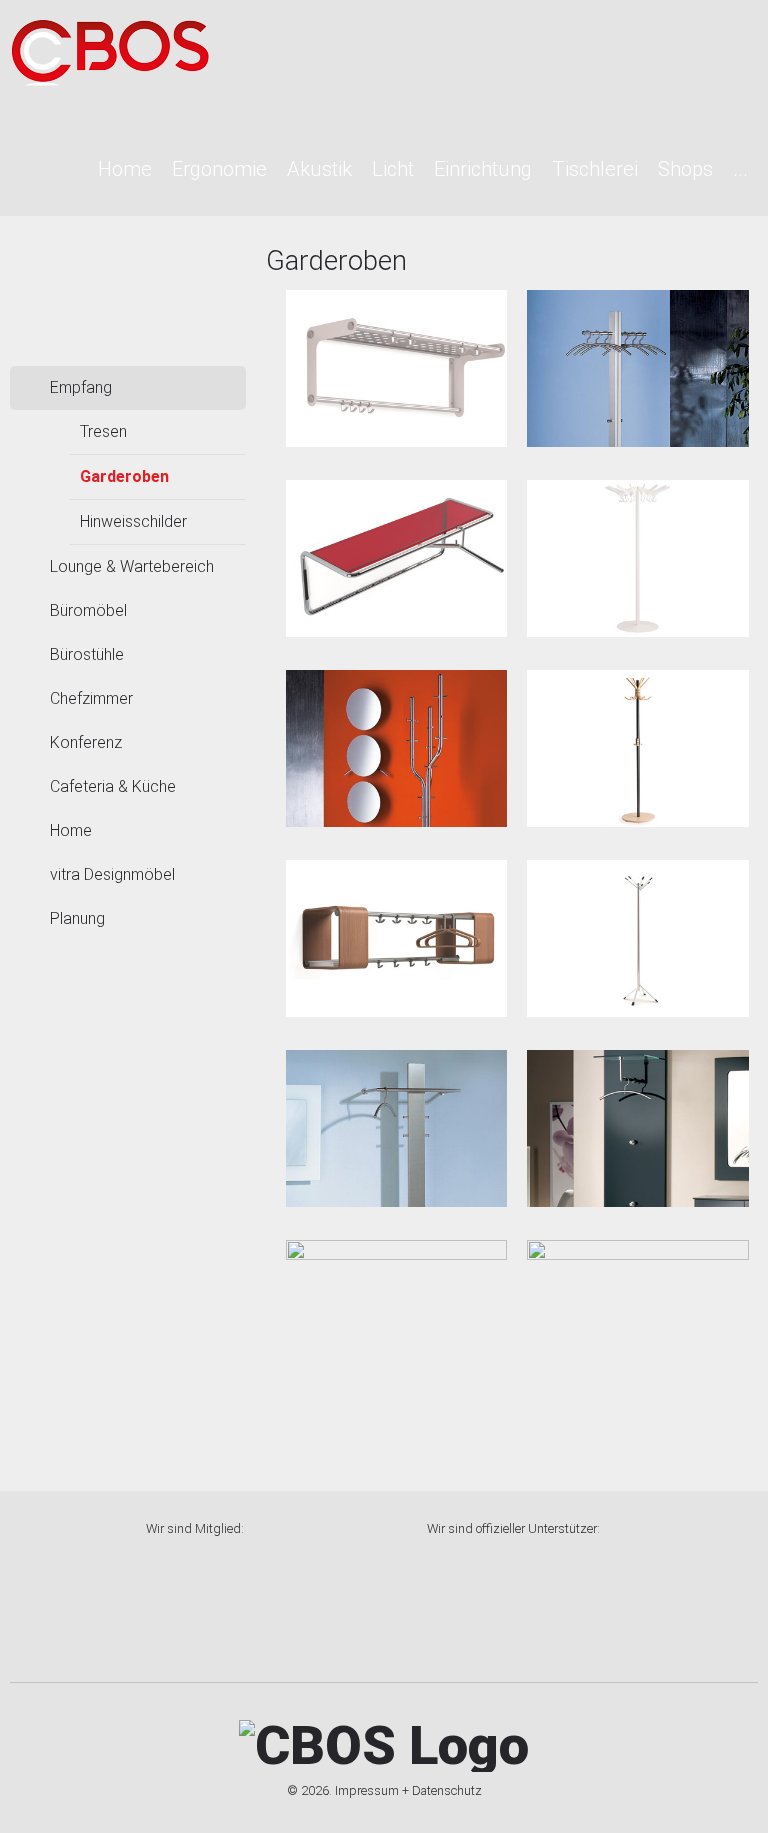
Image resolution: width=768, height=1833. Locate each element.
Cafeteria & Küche (113, 786)
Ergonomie (219, 169)
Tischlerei (595, 169)
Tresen (103, 431)
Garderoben (124, 476)
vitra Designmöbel (112, 874)
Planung (77, 918)
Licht (393, 169)
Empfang (81, 387)
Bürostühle (87, 654)
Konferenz (86, 742)
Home (125, 169)
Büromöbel (88, 610)
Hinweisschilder (133, 521)
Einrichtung (483, 169)
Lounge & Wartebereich (132, 566)
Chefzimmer (91, 698)
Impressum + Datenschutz (408, 1790)
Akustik (319, 169)
